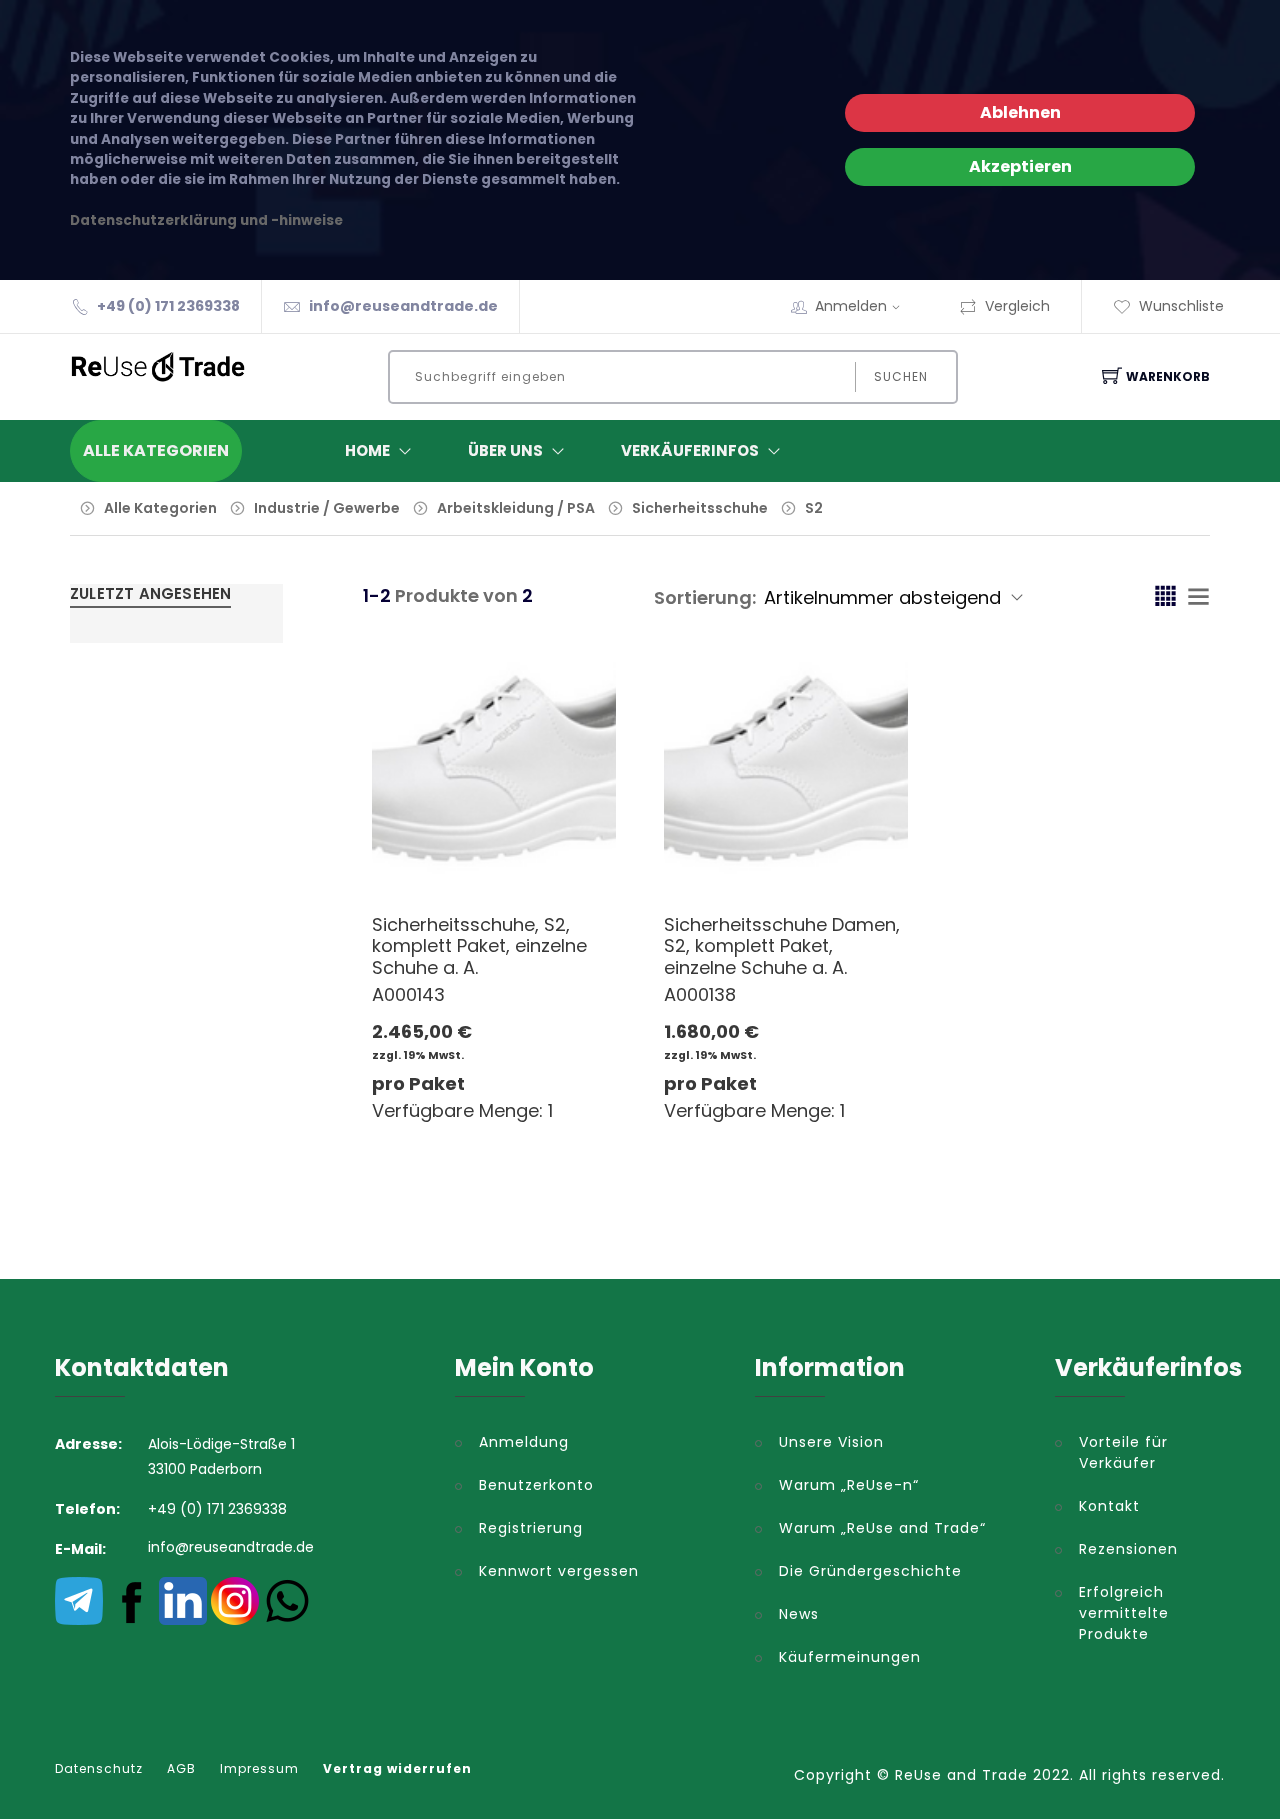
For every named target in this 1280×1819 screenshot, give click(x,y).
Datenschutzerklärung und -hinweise (206, 220)
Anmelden (851, 306)
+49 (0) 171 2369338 (168, 306)
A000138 (700, 994)
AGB (181, 1769)
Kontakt (1109, 1506)
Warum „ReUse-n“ (849, 1485)
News (799, 1614)
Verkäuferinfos (690, 450)
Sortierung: (705, 597)
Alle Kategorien (160, 508)
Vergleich (1017, 306)
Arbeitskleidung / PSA (516, 508)
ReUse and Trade (961, 1775)
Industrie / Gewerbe (327, 508)
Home (367, 450)
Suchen (901, 376)
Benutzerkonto (536, 1485)
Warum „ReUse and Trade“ (882, 1528)
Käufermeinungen (850, 1657)
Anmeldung (524, 1442)
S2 (814, 508)
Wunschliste (1181, 306)
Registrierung (531, 1528)
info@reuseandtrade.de (403, 306)
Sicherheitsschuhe (701, 508)
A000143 (408, 994)
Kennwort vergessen (559, 1571)
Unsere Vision (831, 1442)
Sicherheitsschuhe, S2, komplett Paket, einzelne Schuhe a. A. (479, 946)
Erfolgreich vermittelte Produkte (1124, 1613)
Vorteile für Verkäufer (1123, 1452)
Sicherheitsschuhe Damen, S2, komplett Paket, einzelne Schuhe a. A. (782, 946)
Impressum (259, 1769)
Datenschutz (99, 1769)
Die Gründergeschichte (870, 1571)
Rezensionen (1128, 1549)
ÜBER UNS (505, 450)
